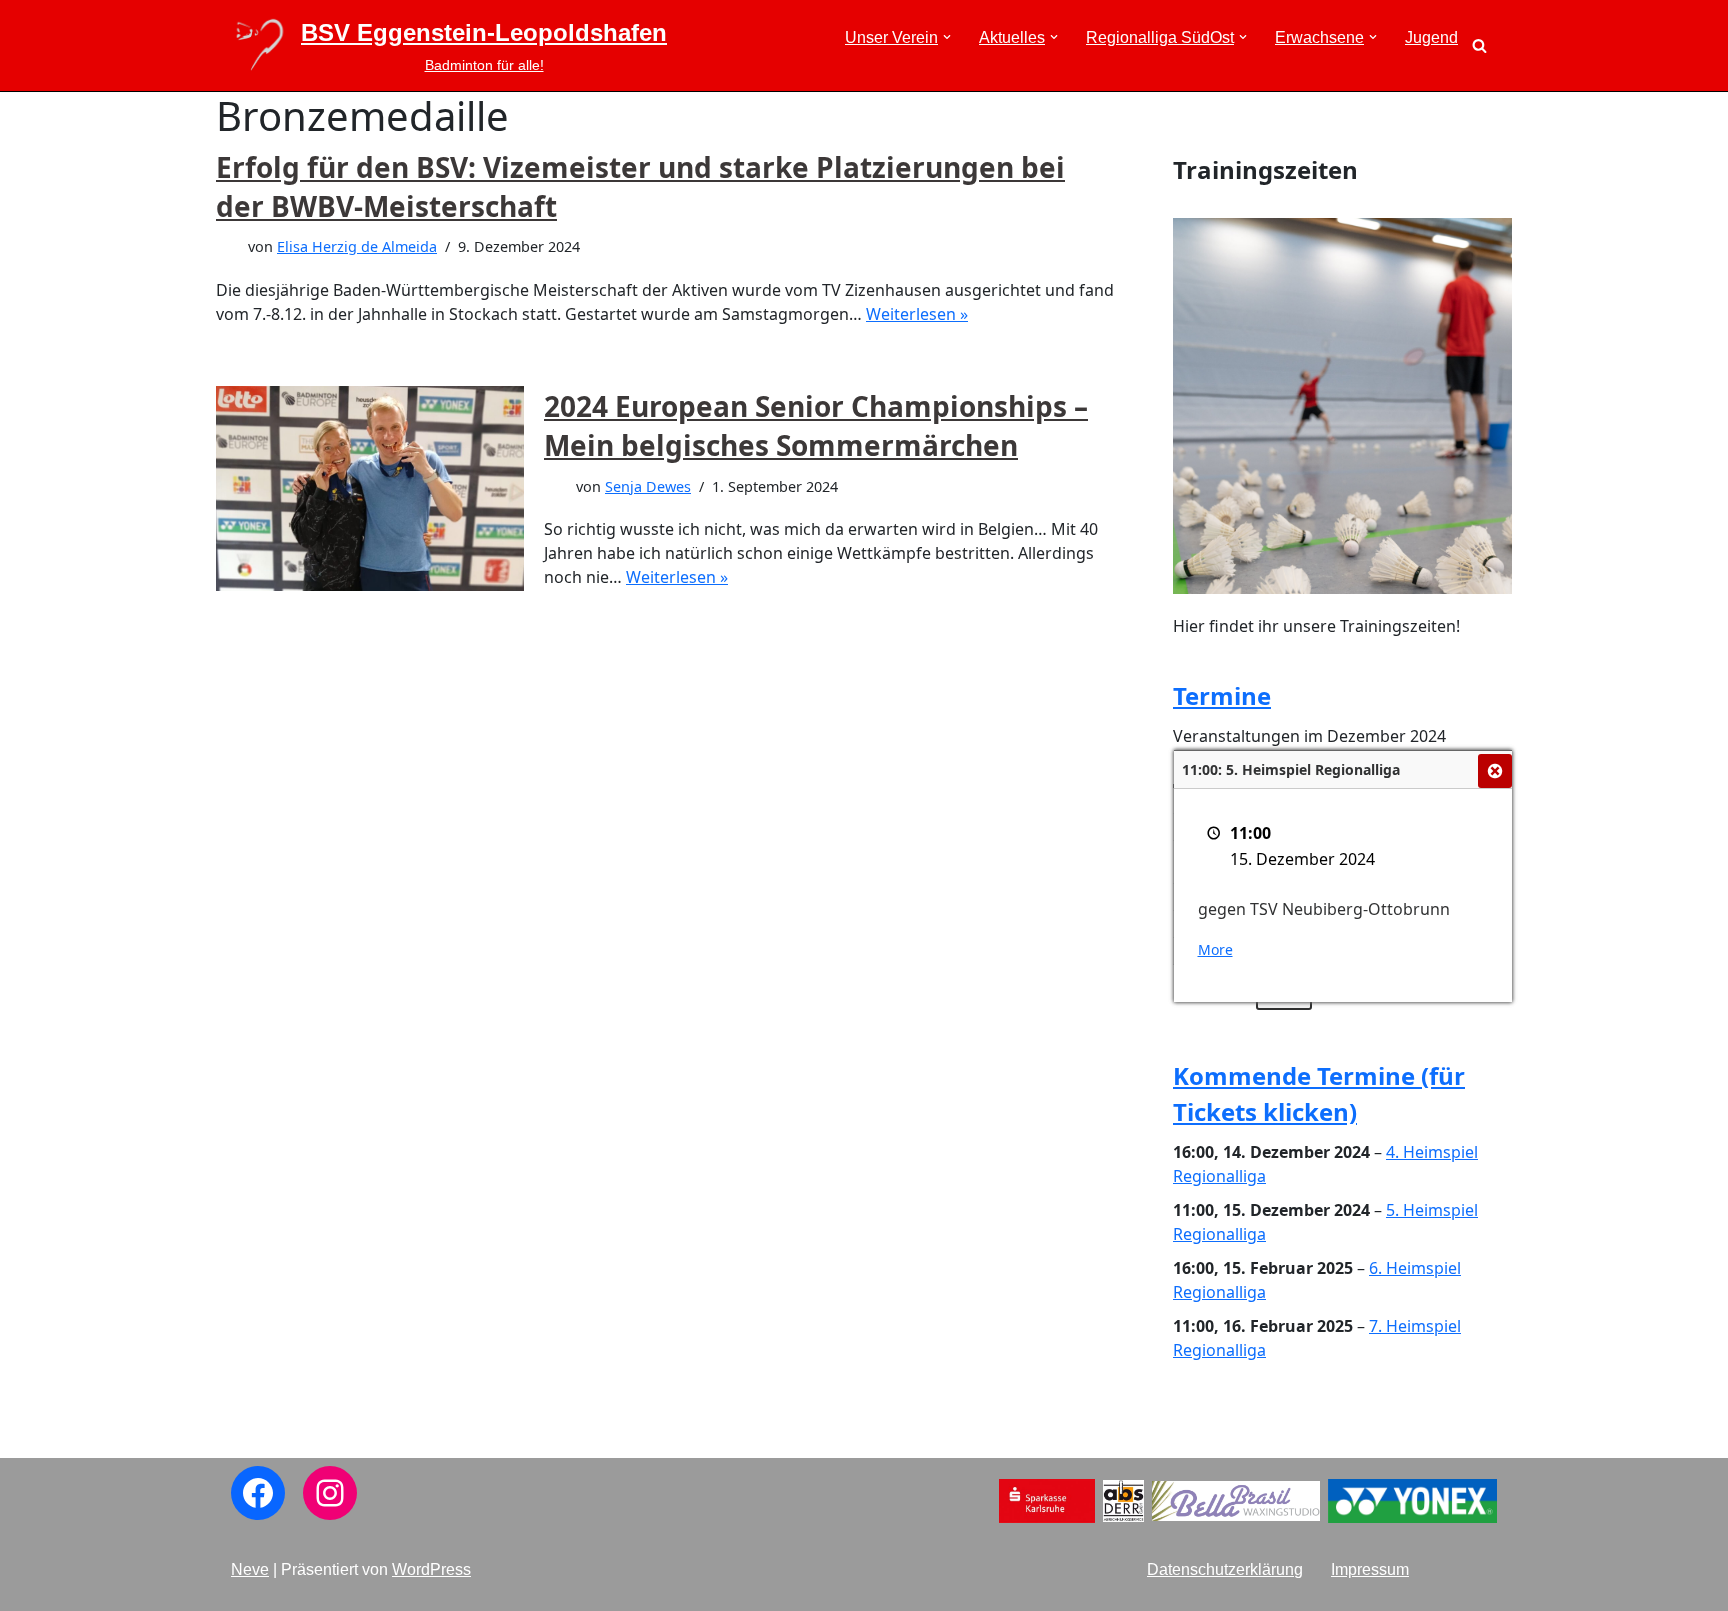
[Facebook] (258, 1493)
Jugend (1431, 37)
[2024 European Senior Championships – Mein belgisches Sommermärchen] (370, 488)
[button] (947, 37)
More (1215, 949)
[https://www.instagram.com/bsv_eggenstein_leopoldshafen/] (330, 1493)
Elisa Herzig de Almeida (357, 246)
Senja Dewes (648, 486)
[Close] (1495, 771)
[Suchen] (1479, 45)
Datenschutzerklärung (1225, 1569)
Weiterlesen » (917, 314)
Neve (250, 1569)
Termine (1222, 695)
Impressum (1370, 1569)
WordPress (431, 1569)
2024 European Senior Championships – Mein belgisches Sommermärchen (816, 425)
